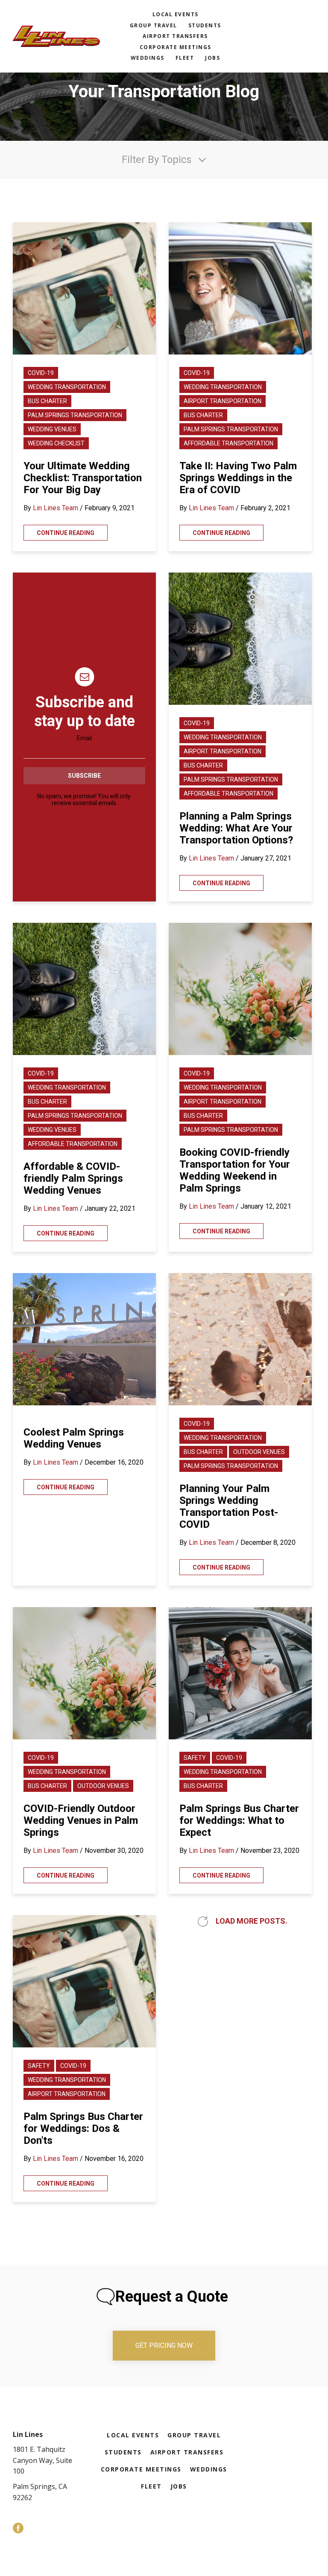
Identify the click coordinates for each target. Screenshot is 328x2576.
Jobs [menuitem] (212, 58)
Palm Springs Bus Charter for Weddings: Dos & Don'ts (83, 2128)
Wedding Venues (52, 429)
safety (195, 1758)
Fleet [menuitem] (185, 58)
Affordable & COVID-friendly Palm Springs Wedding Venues (73, 1178)
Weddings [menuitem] (148, 58)
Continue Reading (66, 533)
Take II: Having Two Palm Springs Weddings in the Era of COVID (238, 478)
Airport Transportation (223, 401)
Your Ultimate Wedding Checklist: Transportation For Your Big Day (83, 478)
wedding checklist (56, 443)
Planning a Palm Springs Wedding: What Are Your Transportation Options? (236, 828)
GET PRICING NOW (164, 2345)
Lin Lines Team (56, 508)
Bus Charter (47, 401)
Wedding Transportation (67, 387)
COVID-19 (41, 373)
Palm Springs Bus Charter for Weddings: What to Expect (239, 1820)
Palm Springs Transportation (75, 415)
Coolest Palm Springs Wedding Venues (74, 1438)
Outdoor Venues (259, 1452)
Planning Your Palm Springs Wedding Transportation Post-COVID (229, 1506)
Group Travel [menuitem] (154, 25)
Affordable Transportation (228, 443)
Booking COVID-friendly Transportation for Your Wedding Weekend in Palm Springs (235, 1170)
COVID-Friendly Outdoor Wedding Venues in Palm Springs (81, 1820)
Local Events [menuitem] (176, 14)
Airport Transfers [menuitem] (175, 36)
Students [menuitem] (205, 25)
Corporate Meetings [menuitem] (176, 47)
